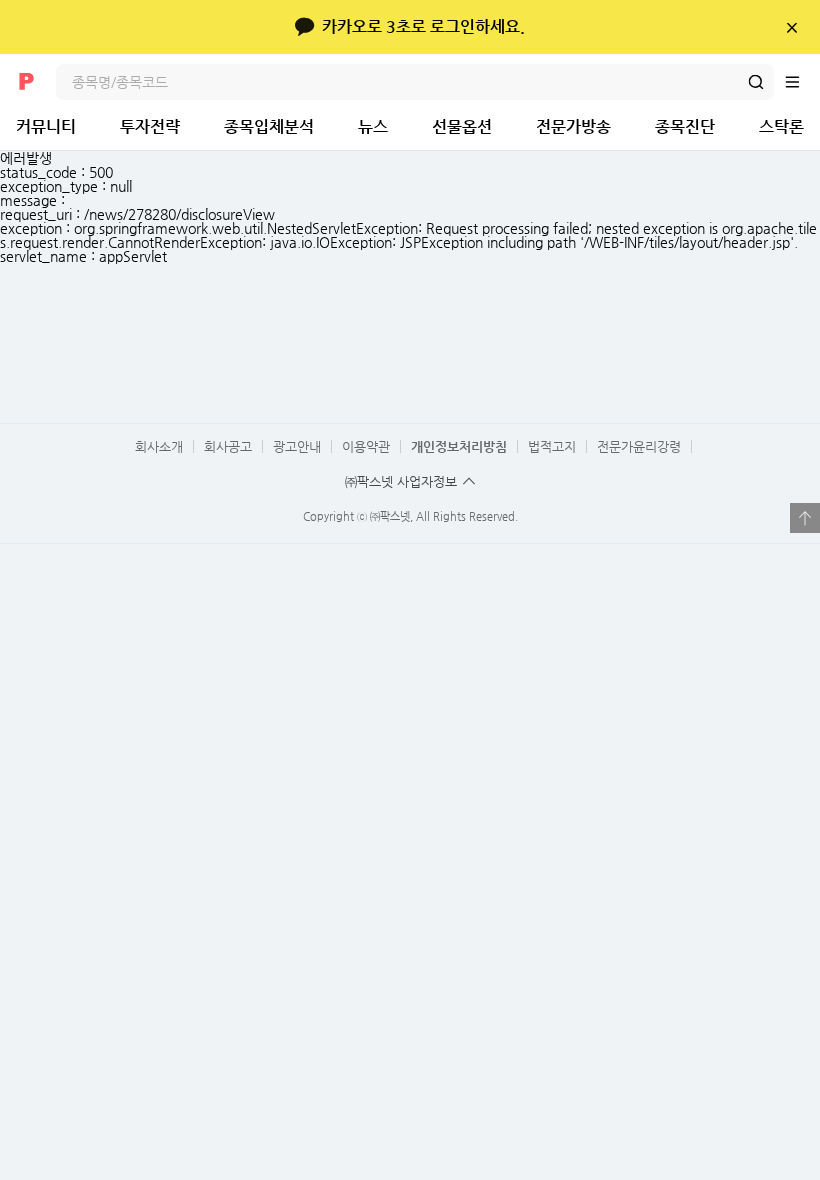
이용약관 (366, 446)
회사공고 (228, 446)
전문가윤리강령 (639, 446)
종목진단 (685, 126)
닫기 (791, 27)
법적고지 (552, 446)
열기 (805, 518)
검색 (756, 82)
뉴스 (373, 126)
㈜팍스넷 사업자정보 (401, 481)
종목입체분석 (269, 126)
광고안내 (297, 446)
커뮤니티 (46, 126)
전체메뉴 (802, 82)
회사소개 (159, 446)
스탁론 (781, 126)
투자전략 (150, 126)
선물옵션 (462, 126)
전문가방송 (573, 126)
